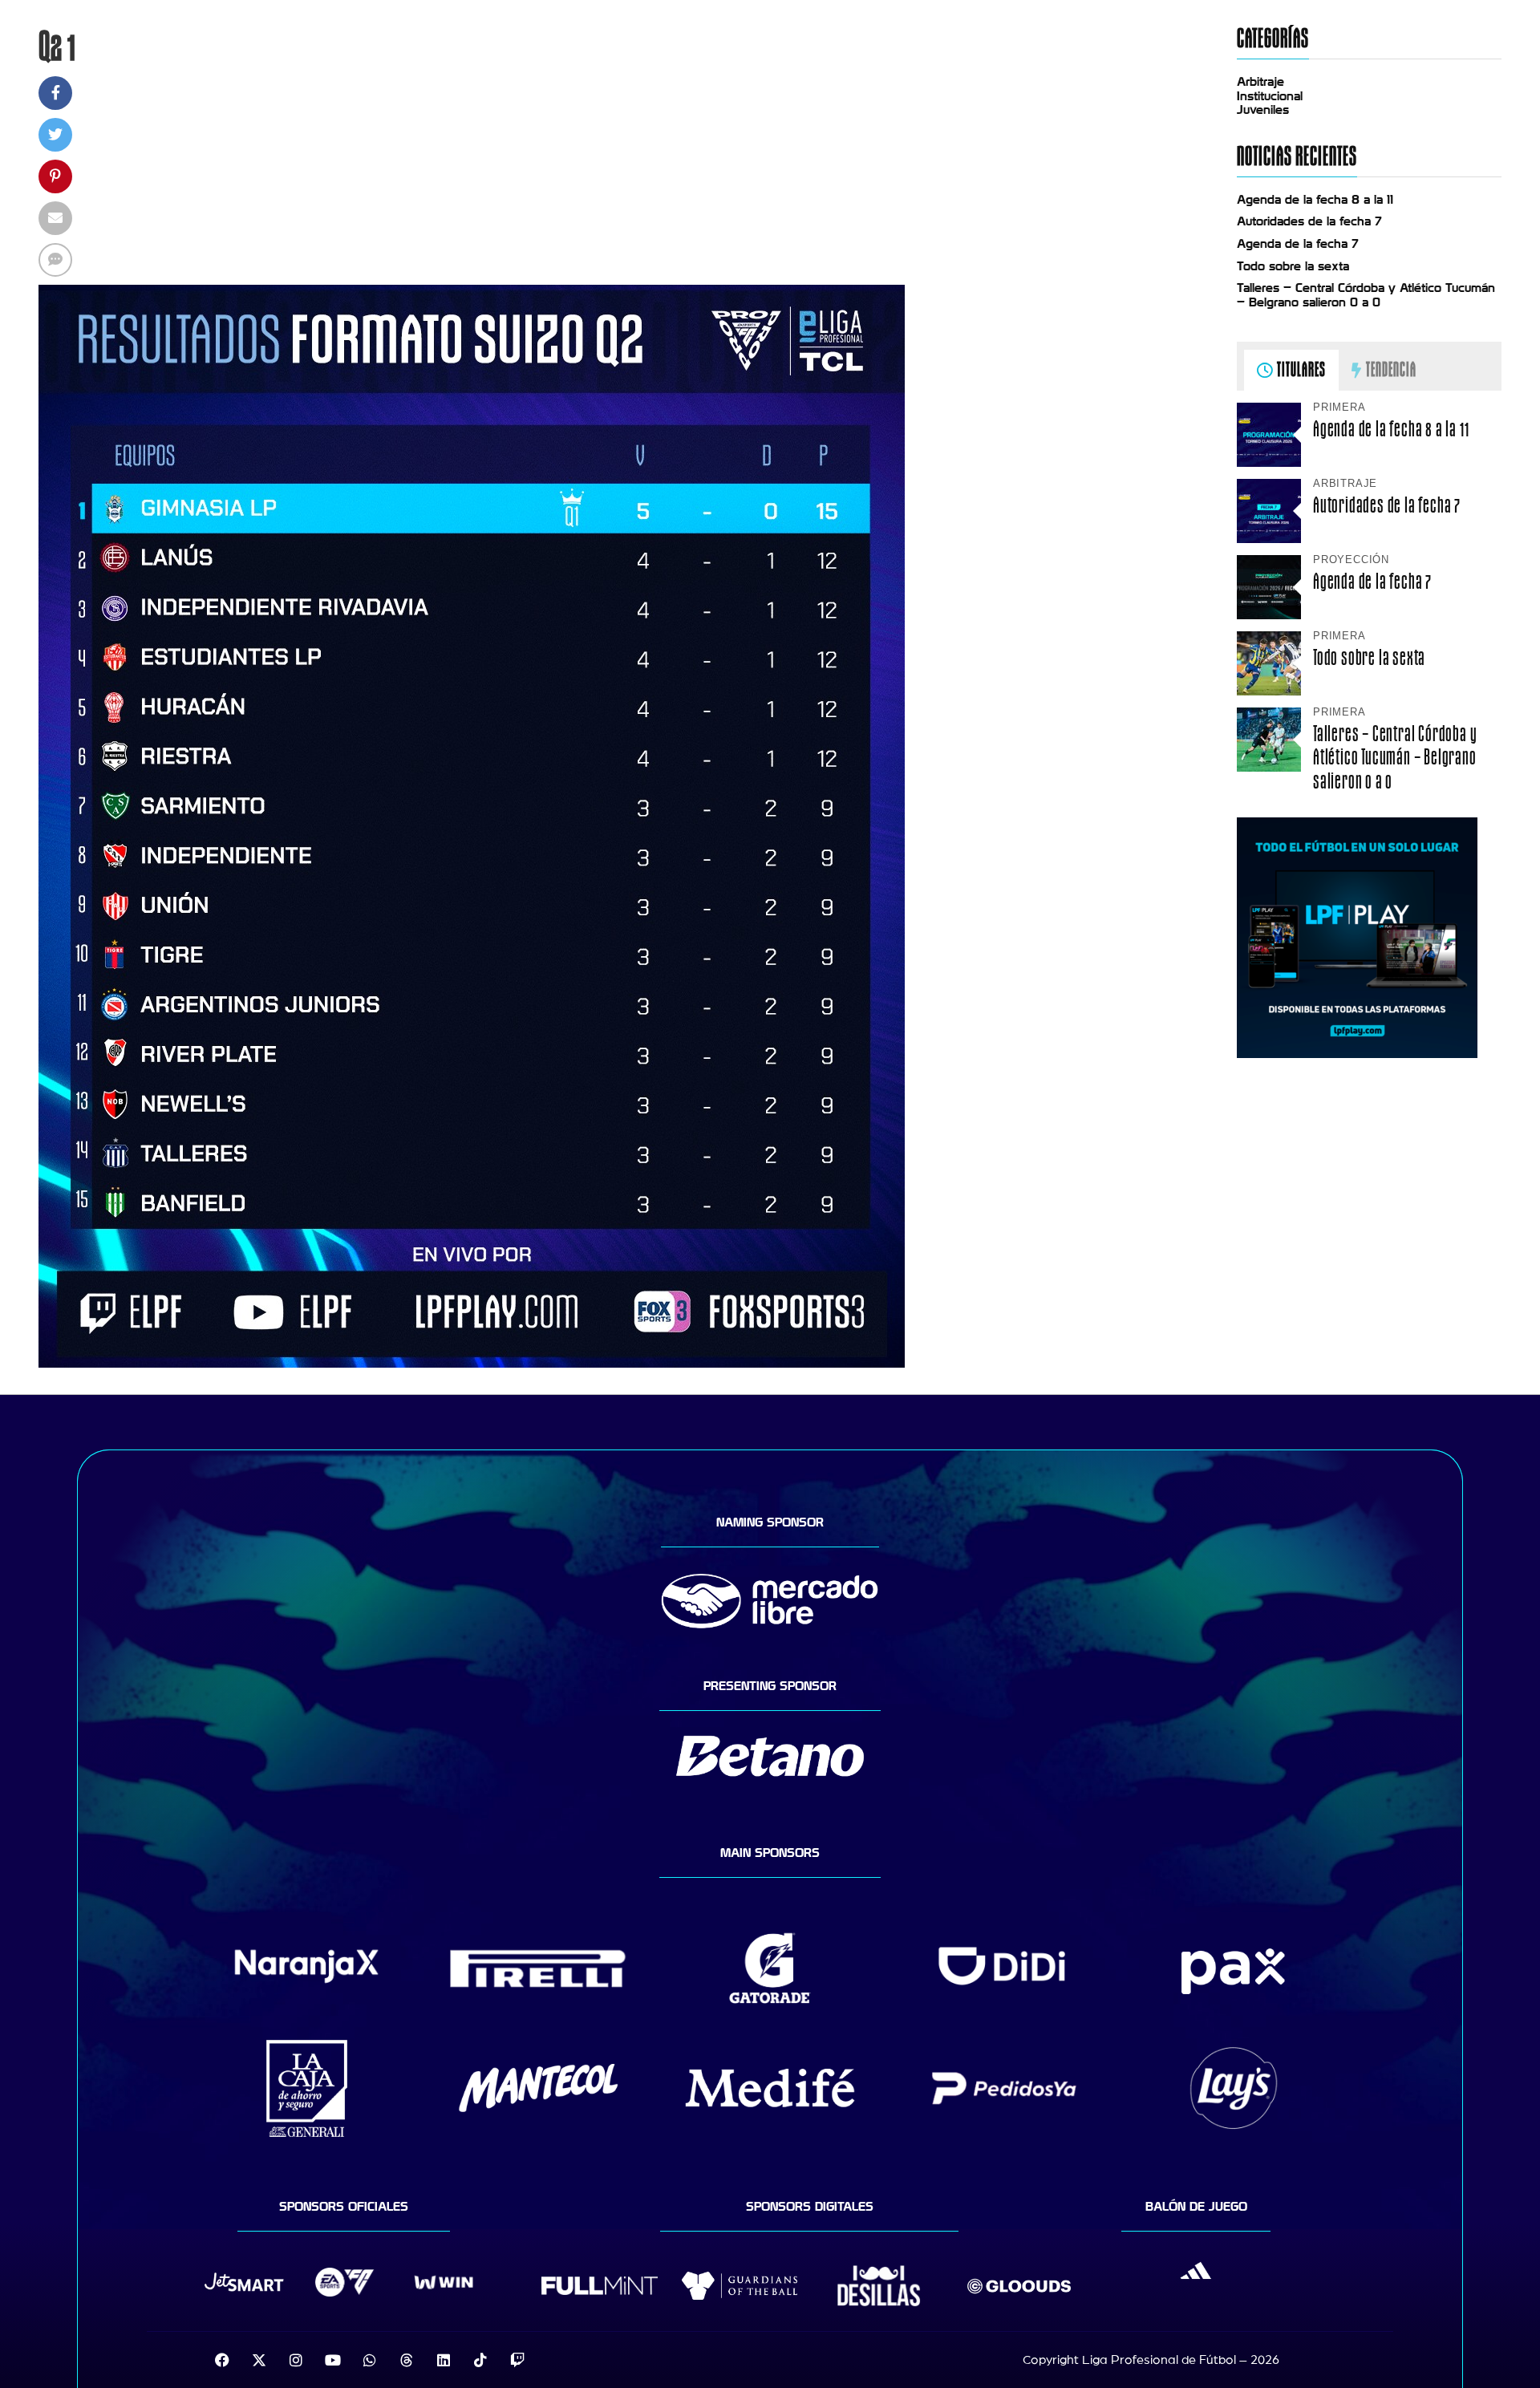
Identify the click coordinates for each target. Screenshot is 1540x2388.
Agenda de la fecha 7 (1298, 244)
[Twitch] (517, 2360)
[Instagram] (296, 2360)
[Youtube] (333, 2360)
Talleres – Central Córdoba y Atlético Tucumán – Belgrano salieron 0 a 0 (1366, 295)
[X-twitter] (259, 2360)
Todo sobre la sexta (1293, 266)
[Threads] (407, 2360)
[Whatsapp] (370, 2360)
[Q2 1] (472, 1364)
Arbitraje (1260, 82)
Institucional (1270, 96)
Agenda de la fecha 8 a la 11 (1315, 200)
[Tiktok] (480, 2360)
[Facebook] (222, 2360)
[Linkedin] (444, 2360)
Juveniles (1263, 110)
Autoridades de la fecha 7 (1309, 221)
